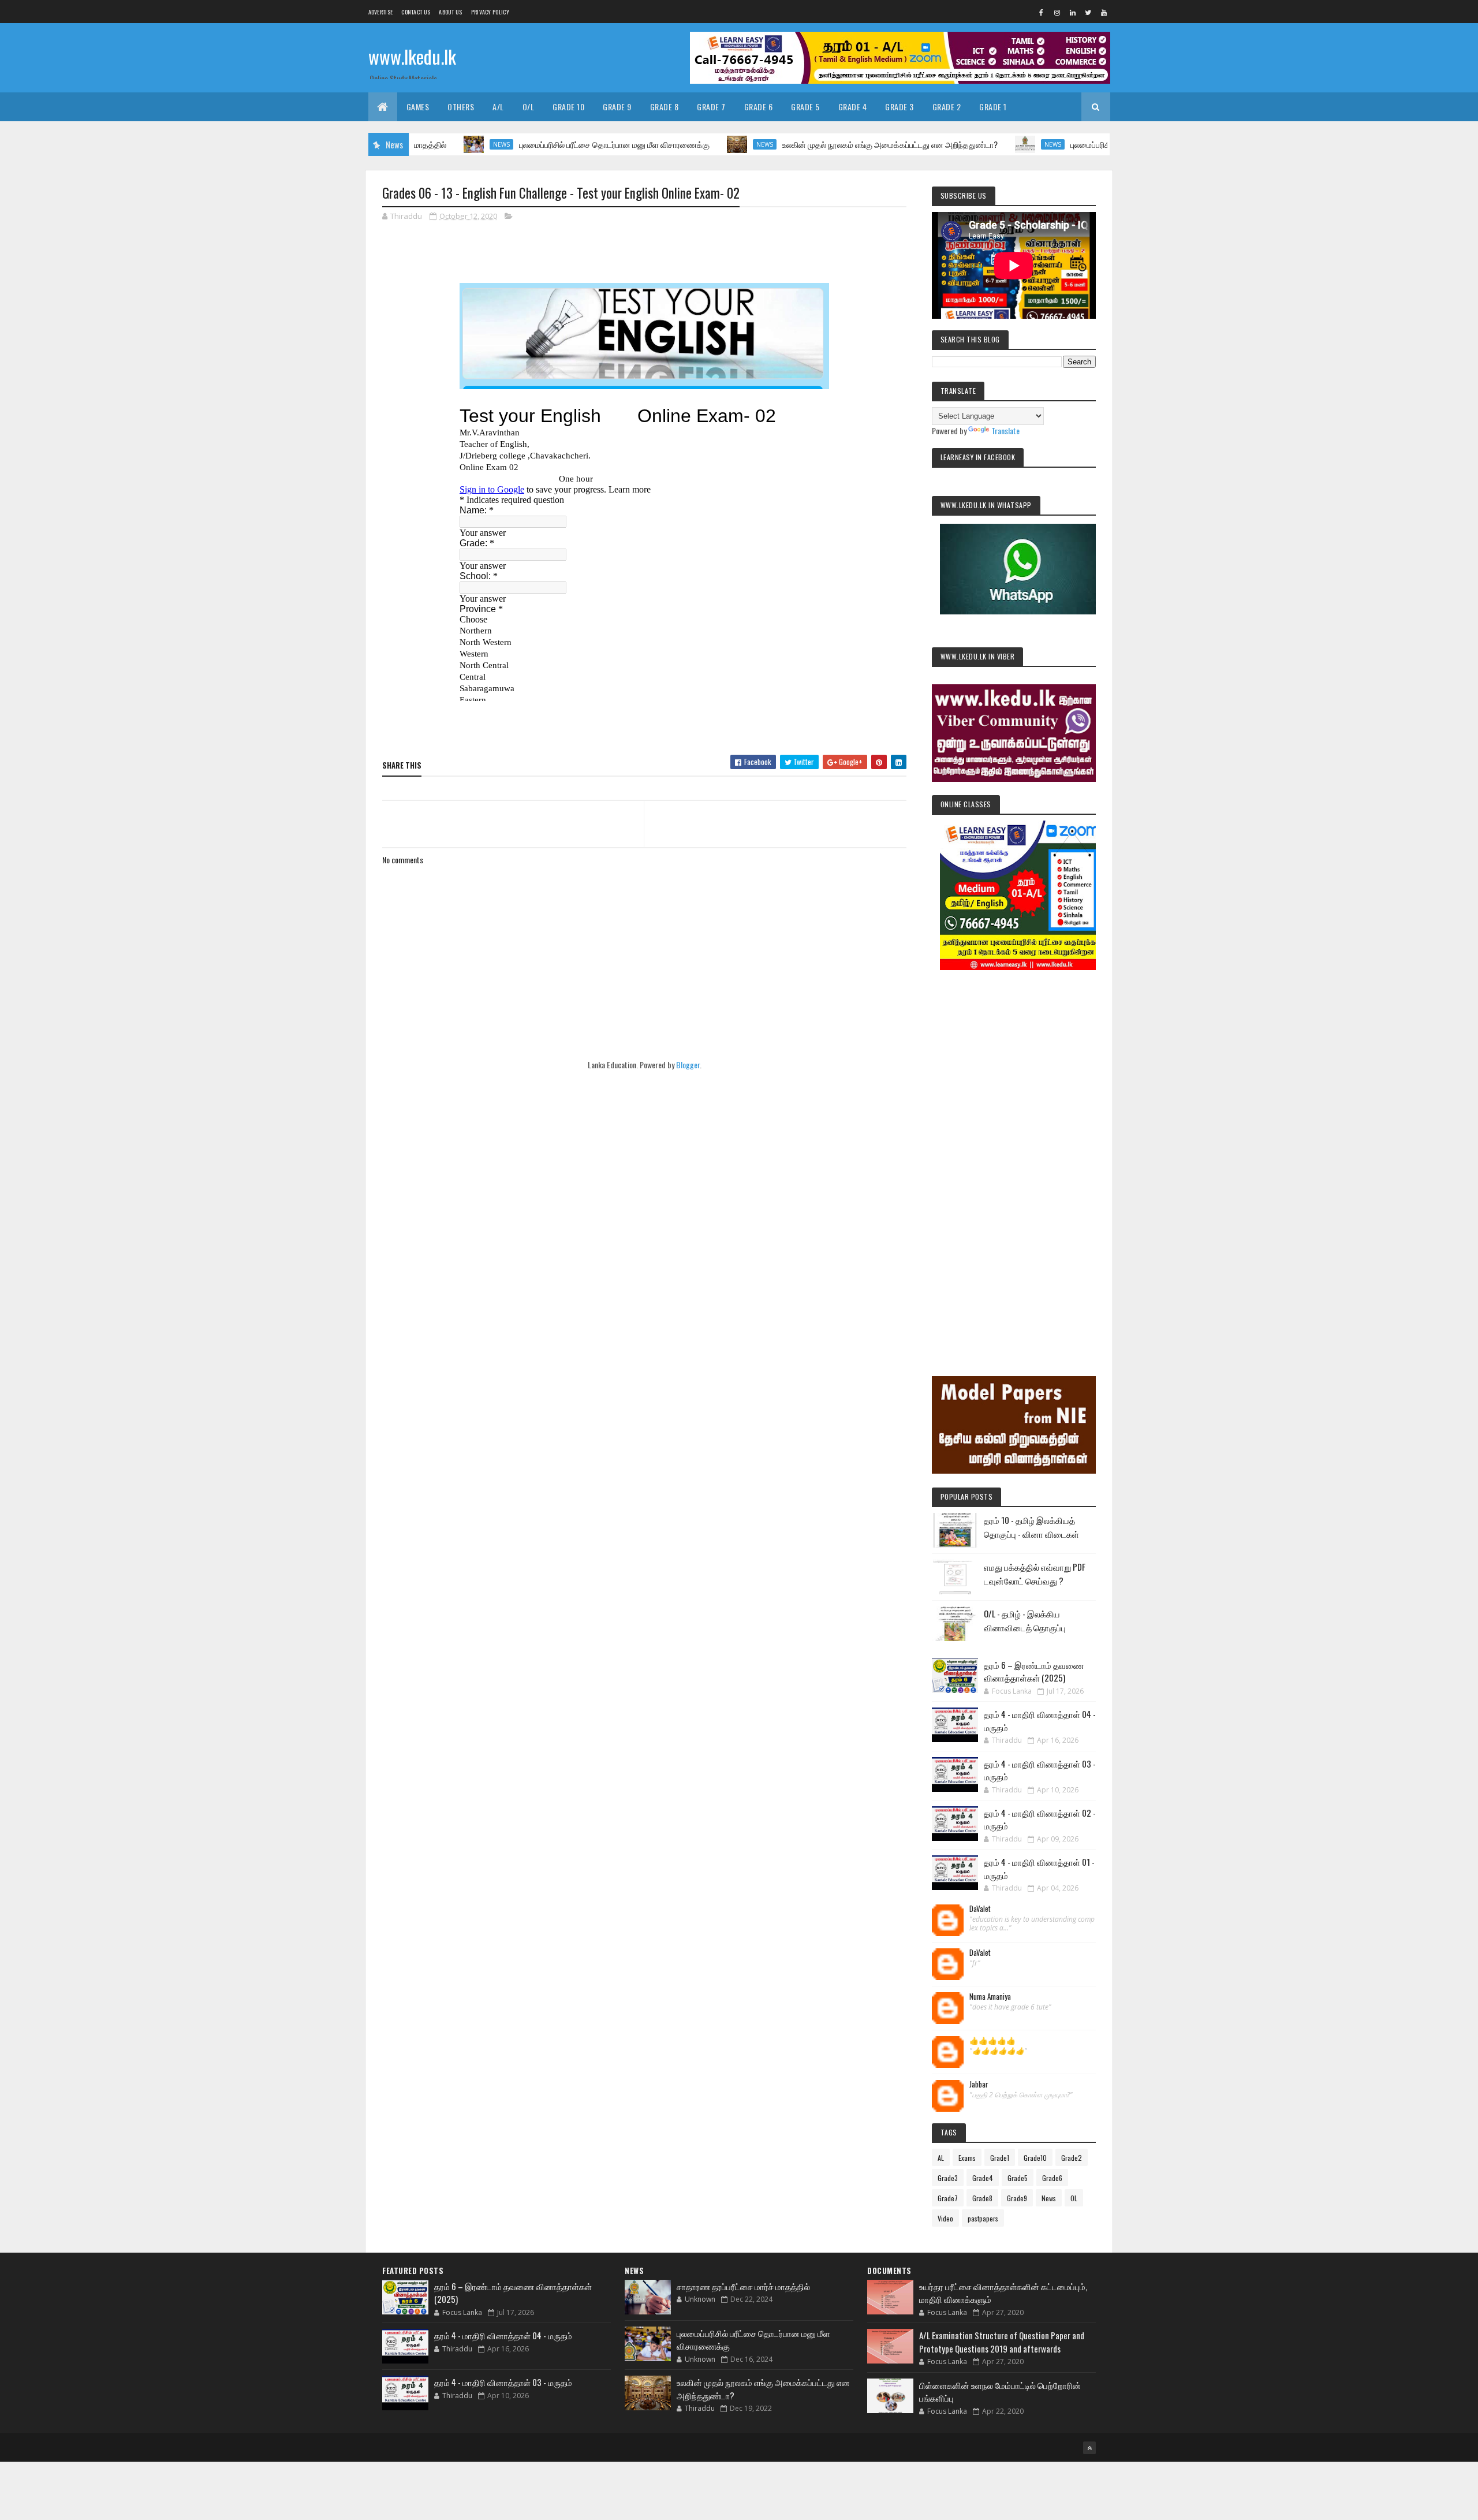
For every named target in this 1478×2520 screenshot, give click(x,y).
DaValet (980, 1909)
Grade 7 (711, 107)
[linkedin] (1073, 12)
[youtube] (1104, 12)
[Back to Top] (1089, 2448)
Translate (1005, 430)
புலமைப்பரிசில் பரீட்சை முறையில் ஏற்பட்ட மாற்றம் (1074, 144)
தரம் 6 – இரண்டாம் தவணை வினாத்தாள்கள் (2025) (1034, 1671)
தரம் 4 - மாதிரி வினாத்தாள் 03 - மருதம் (503, 2382)
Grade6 (1052, 2178)
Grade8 (982, 2198)
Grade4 (983, 2178)
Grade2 (1072, 2158)
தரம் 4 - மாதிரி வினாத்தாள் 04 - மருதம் (503, 2335)
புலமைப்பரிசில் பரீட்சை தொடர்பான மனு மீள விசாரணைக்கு (542, 144)
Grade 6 (759, 107)
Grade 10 (568, 107)
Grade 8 (665, 107)
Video (945, 2218)
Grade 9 (617, 107)
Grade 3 (900, 107)
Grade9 (1017, 2198)
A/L (498, 107)
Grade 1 (993, 107)
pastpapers (983, 2218)
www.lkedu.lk (412, 56)
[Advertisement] (1014, 1157)
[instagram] (1057, 12)
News (429, 144)
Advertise (381, 12)
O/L (529, 107)
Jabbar (979, 2085)
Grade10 (1035, 2158)
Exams (967, 2158)
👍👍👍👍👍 (992, 2041)
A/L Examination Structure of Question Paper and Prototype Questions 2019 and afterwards (1002, 2342)
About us (450, 12)
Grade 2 (947, 107)
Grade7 (948, 2198)
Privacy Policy (490, 12)
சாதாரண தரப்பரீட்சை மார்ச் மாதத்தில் (743, 2286)
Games (418, 107)
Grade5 (1018, 2178)
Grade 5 (805, 107)
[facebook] (1042, 12)
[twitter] (1088, 12)
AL (941, 2158)
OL (1074, 2198)
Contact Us (416, 12)
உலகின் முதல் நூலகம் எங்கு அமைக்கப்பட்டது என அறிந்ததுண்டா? (817, 144)
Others (461, 107)
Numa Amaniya (990, 1997)
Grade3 (948, 2178)
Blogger (688, 1065)
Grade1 (1000, 2158)
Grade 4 (853, 107)
